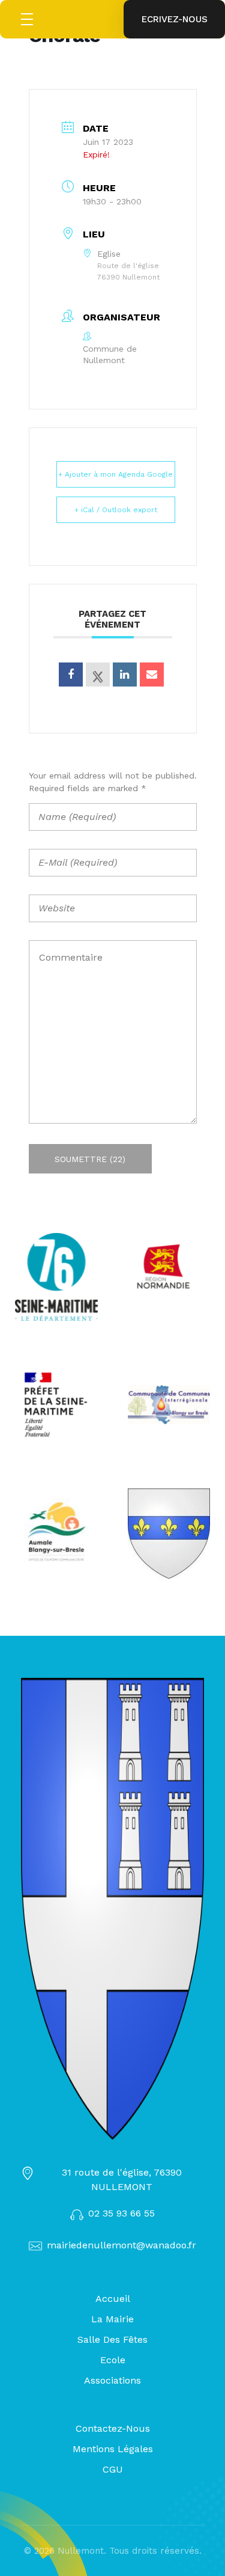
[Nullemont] (112, 1909)
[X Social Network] (98, 675)
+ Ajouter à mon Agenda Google (115, 474)
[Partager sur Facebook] (71, 675)
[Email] (152, 675)
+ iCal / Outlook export (116, 510)
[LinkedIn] (125, 675)
